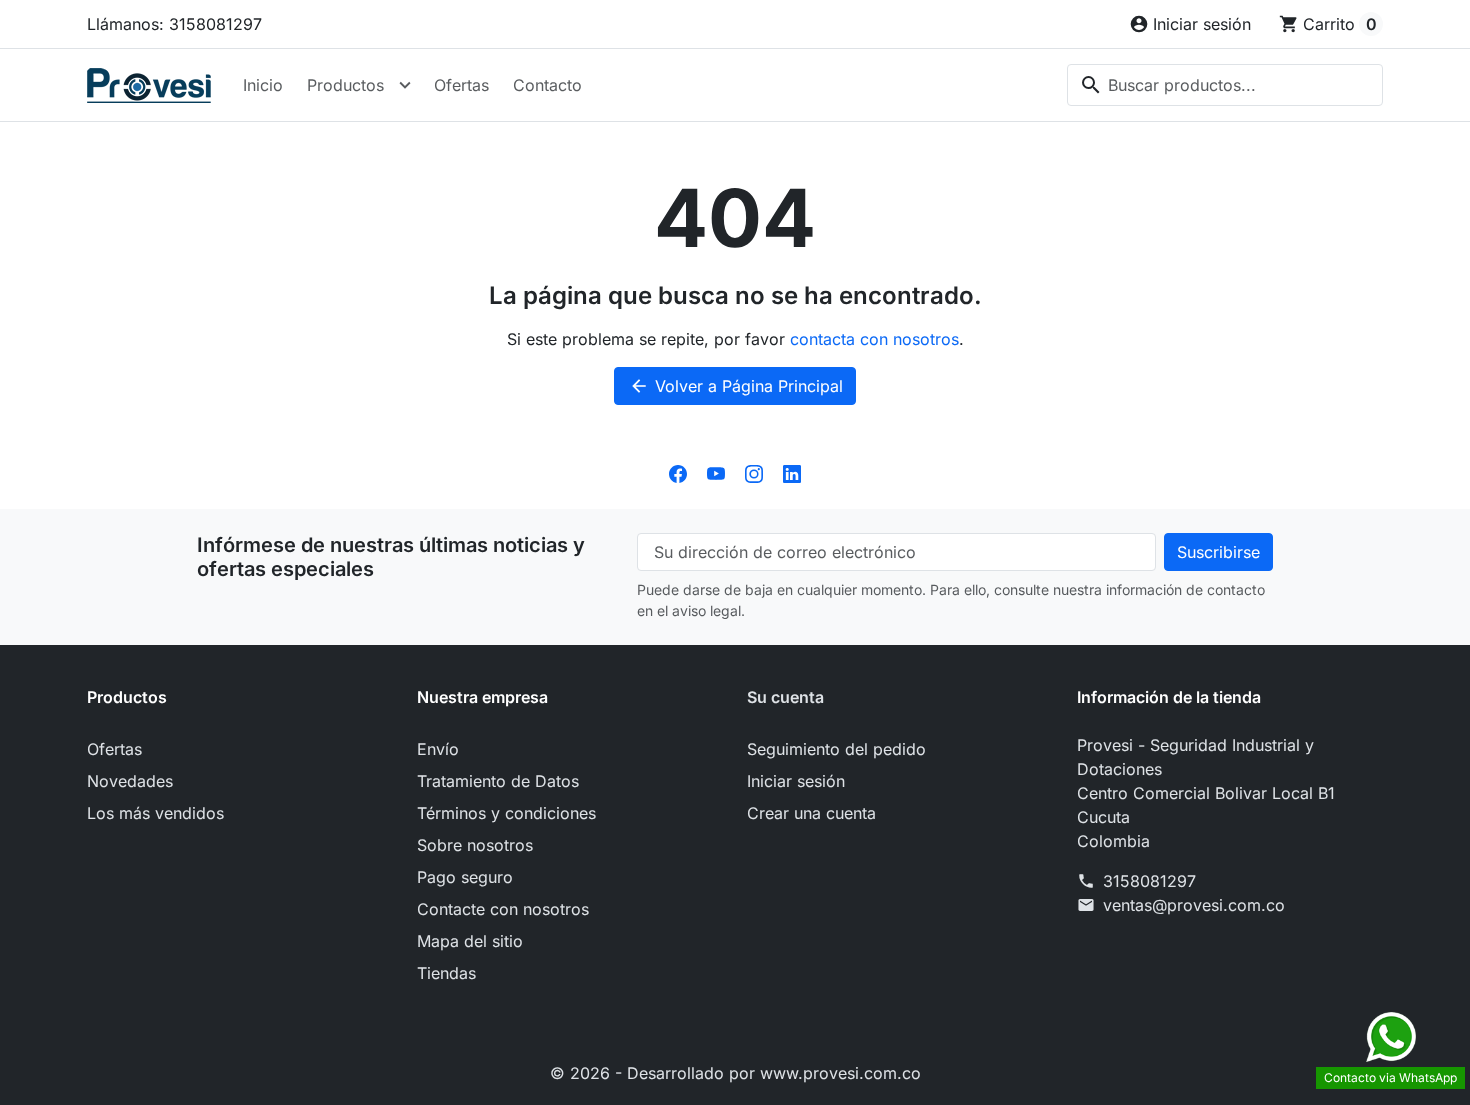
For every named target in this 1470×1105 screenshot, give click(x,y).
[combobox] (1225, 85)
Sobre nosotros (475, 845)
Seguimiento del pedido (836, 749)
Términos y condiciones (506, 813)
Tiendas (446, 973)
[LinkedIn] (792, 473)
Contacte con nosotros (503, 909)
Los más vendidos (155, 813)
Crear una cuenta (811, 813)
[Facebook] (678, 473)
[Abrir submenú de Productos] (405, 85)
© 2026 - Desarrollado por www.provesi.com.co (735, 1073)
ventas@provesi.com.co (1194, 905)
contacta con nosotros (874, 339)
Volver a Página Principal (736, 386)
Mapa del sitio (470, 941)
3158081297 (1149, 881)
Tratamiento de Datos (498, 781)
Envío (438, 749)
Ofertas (461, 85)
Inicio (263, 85)
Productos (345, 85)
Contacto (547, 85)
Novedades (130, 781)
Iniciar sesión (796, 781)
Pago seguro (465, 877)
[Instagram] (754, 473)
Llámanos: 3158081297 (174, 24)
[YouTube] (716, 473)
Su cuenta (785, 697)
